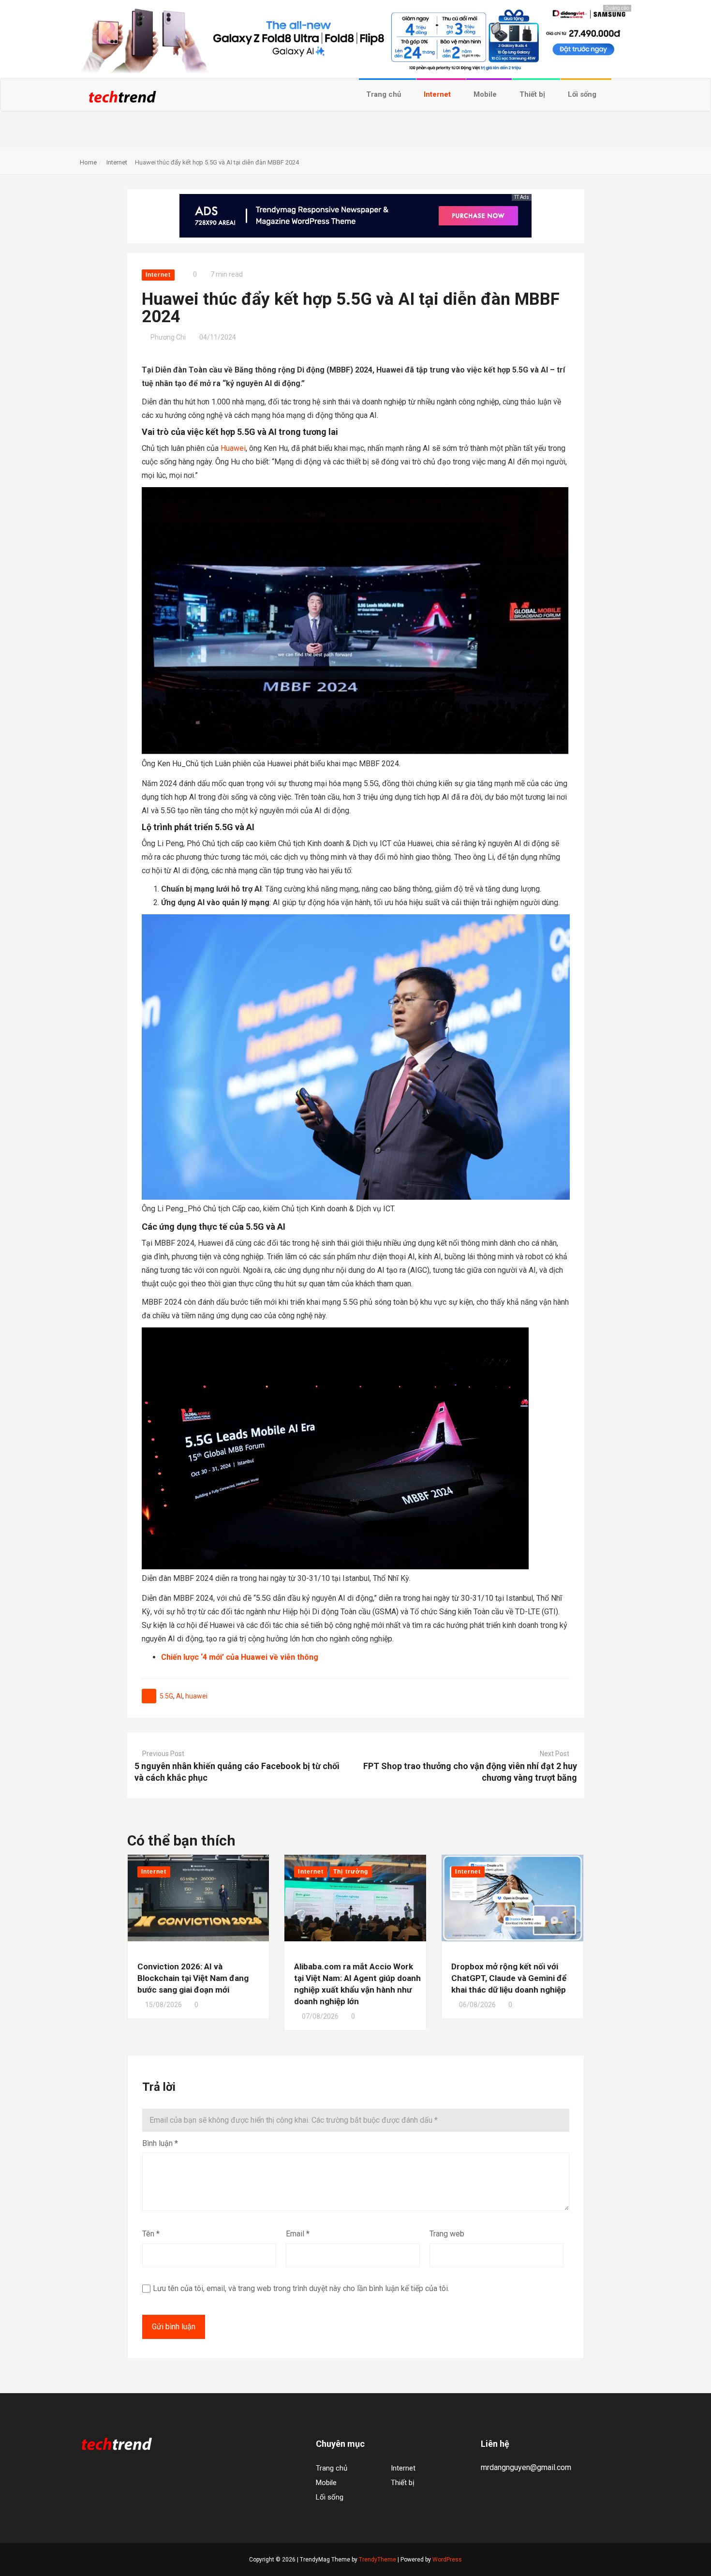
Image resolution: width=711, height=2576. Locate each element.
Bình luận (160, 2143)
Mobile (486, 94)
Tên (151, 2234)
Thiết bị (533, 94)
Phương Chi (168, 337)
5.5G (166, 1696)
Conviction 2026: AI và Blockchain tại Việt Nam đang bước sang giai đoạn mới (193, 1978)
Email (298, 2234)
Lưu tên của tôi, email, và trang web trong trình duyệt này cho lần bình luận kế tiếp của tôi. (301, 2288)
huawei (196, 1696)
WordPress (447, 2560)
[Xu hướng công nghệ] (122, 100)
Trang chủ (385, 94)
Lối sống (583, 94)
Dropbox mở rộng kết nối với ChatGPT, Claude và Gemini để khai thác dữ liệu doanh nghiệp (509, 1978)
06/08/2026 (477, 2005)
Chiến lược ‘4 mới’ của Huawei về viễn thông (240, 1657)
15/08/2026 (163, 2005)
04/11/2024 (218, 337)
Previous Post (163, 1754)
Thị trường (351, 1872)
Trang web (447, 2234)
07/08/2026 (320, 2016)
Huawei (233, 448)
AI (179, 1696)
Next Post (555, 1754)
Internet (438, 94)
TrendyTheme (378, 2560)
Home (88, 162)
